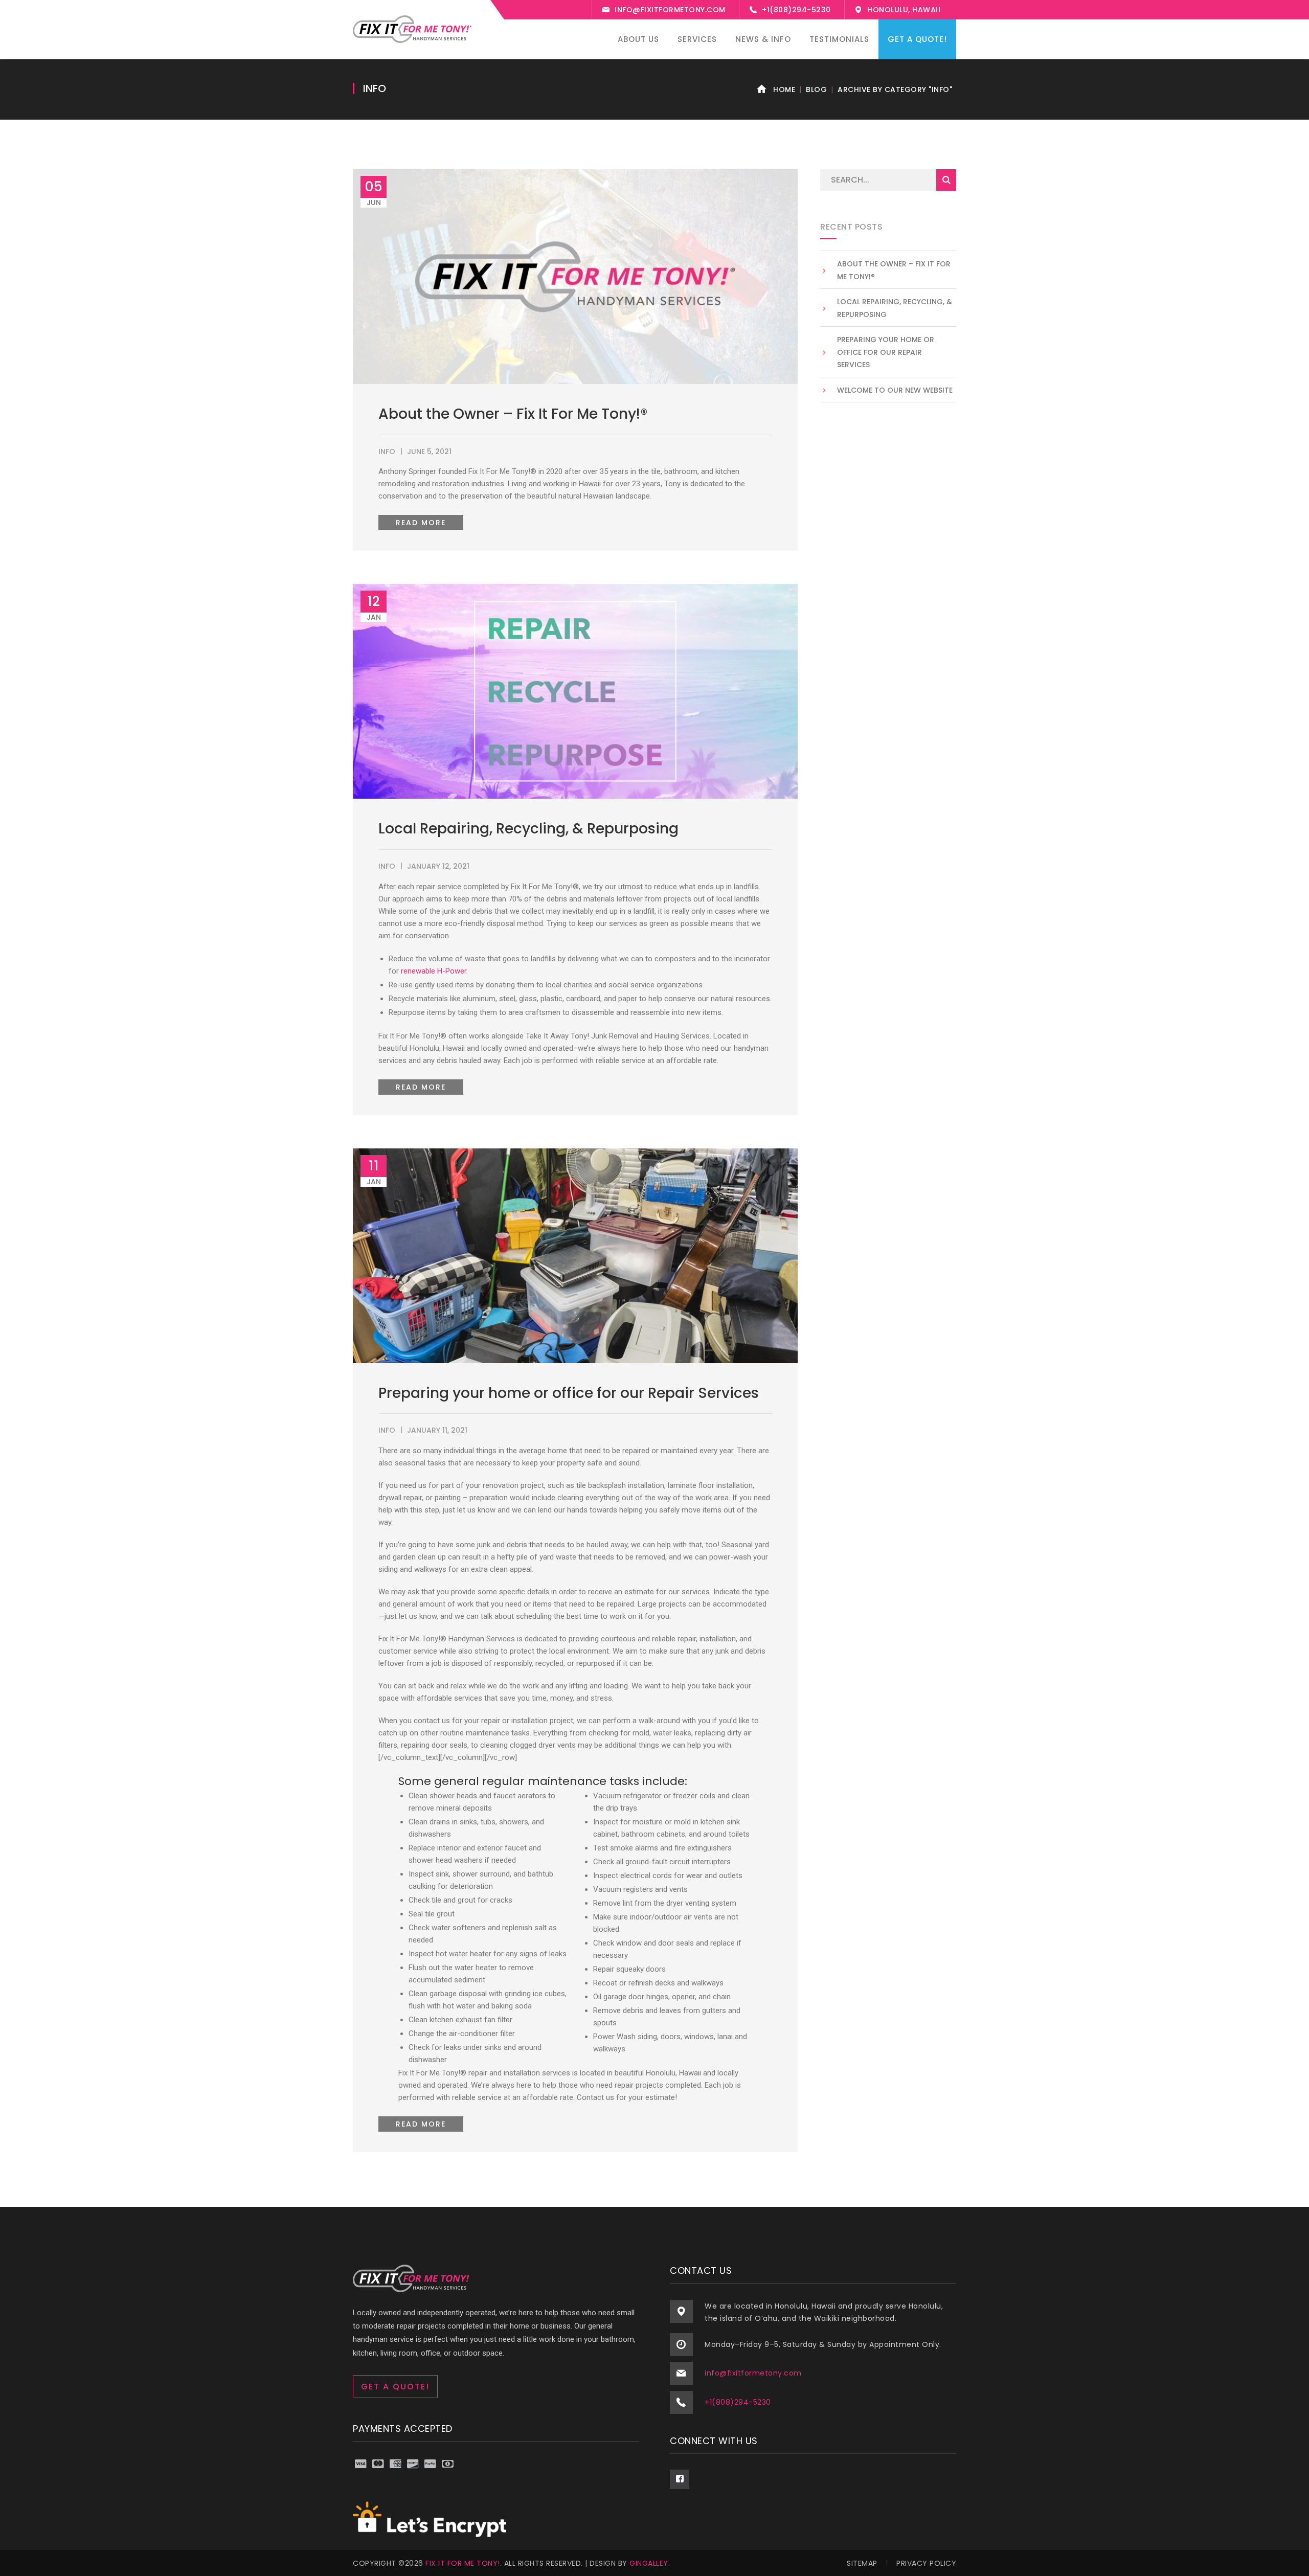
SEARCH (946, 180)
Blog (816, 89)
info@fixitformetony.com (670, 10)
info (387, 451)
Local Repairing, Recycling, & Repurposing (528, 829)
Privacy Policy (926, 2563)
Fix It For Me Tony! (463, 2563)
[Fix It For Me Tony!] (412, 29)
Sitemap (862, 2563)
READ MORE (421, 523)
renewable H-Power (434, 971)
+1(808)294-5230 (796, 10)
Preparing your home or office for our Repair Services (569, 1393)
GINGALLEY (649, 2563)
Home (784, 89)
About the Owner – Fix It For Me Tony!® (513, 414)
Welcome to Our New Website (895, 390)
